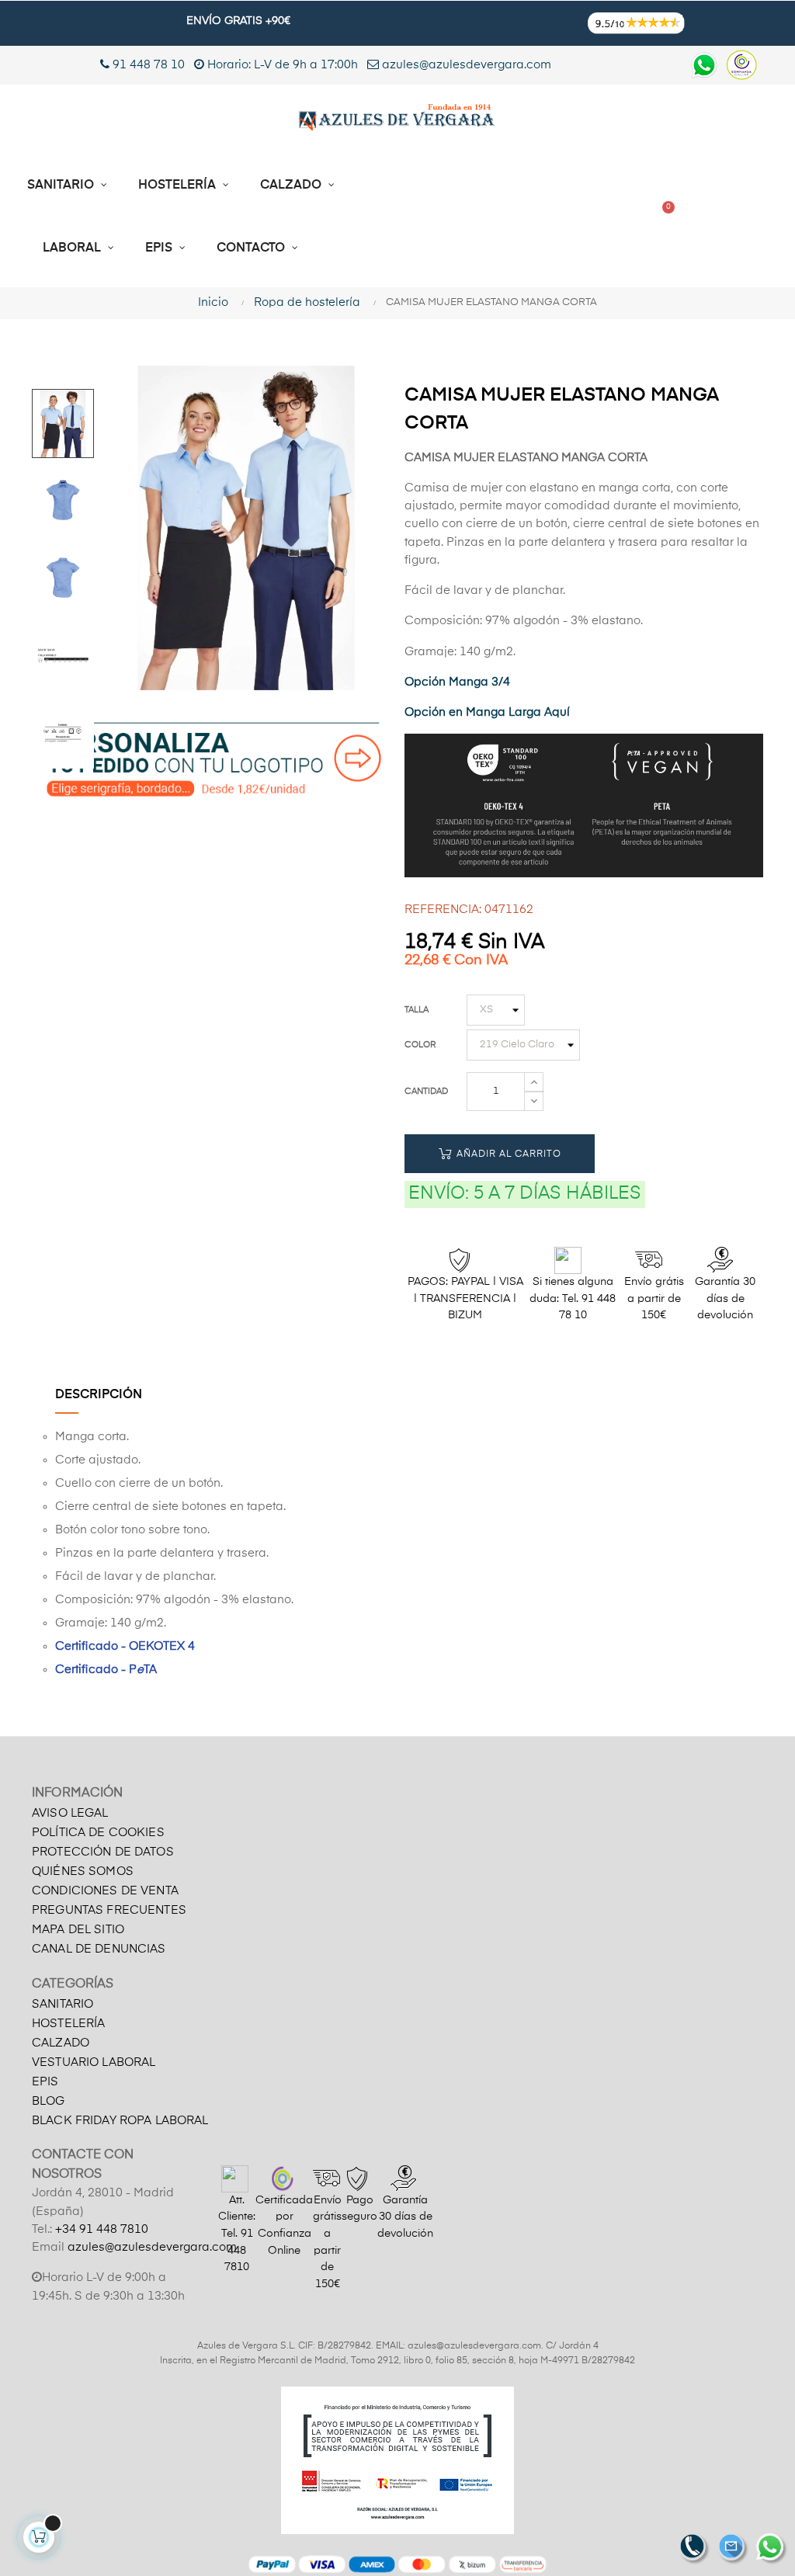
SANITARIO (62, 2004)
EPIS (45, 2082)
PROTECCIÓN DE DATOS (103, 1852)
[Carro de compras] (662, 217)
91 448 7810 (239, 2250)
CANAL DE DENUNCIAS (99, 1949)
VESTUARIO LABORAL (94, 2062)
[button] (456, 217)
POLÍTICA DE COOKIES (98, 1833)
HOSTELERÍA (68, 2024)
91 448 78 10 (147, 65)
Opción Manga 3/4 (457, 682)
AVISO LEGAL (70, 1813)
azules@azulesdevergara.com (465, 65)
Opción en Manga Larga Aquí (487, 712)
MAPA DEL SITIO (78, 1930)
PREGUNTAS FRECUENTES (109, 1910)
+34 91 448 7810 (102, 2229)
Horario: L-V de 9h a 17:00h (283, 65)
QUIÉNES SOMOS (83, 1871)
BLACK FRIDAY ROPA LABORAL (120, 2121)
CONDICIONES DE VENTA (105, 1891)
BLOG (49, 2101)
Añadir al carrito (507, 1154)
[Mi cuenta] (573, 217)
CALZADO (61, 2043)
